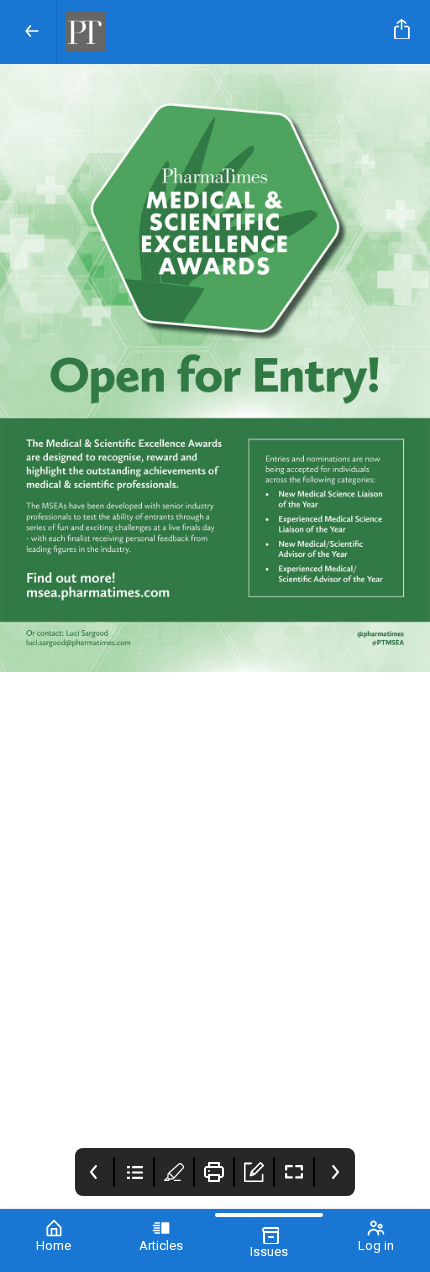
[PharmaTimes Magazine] (221, 32)
